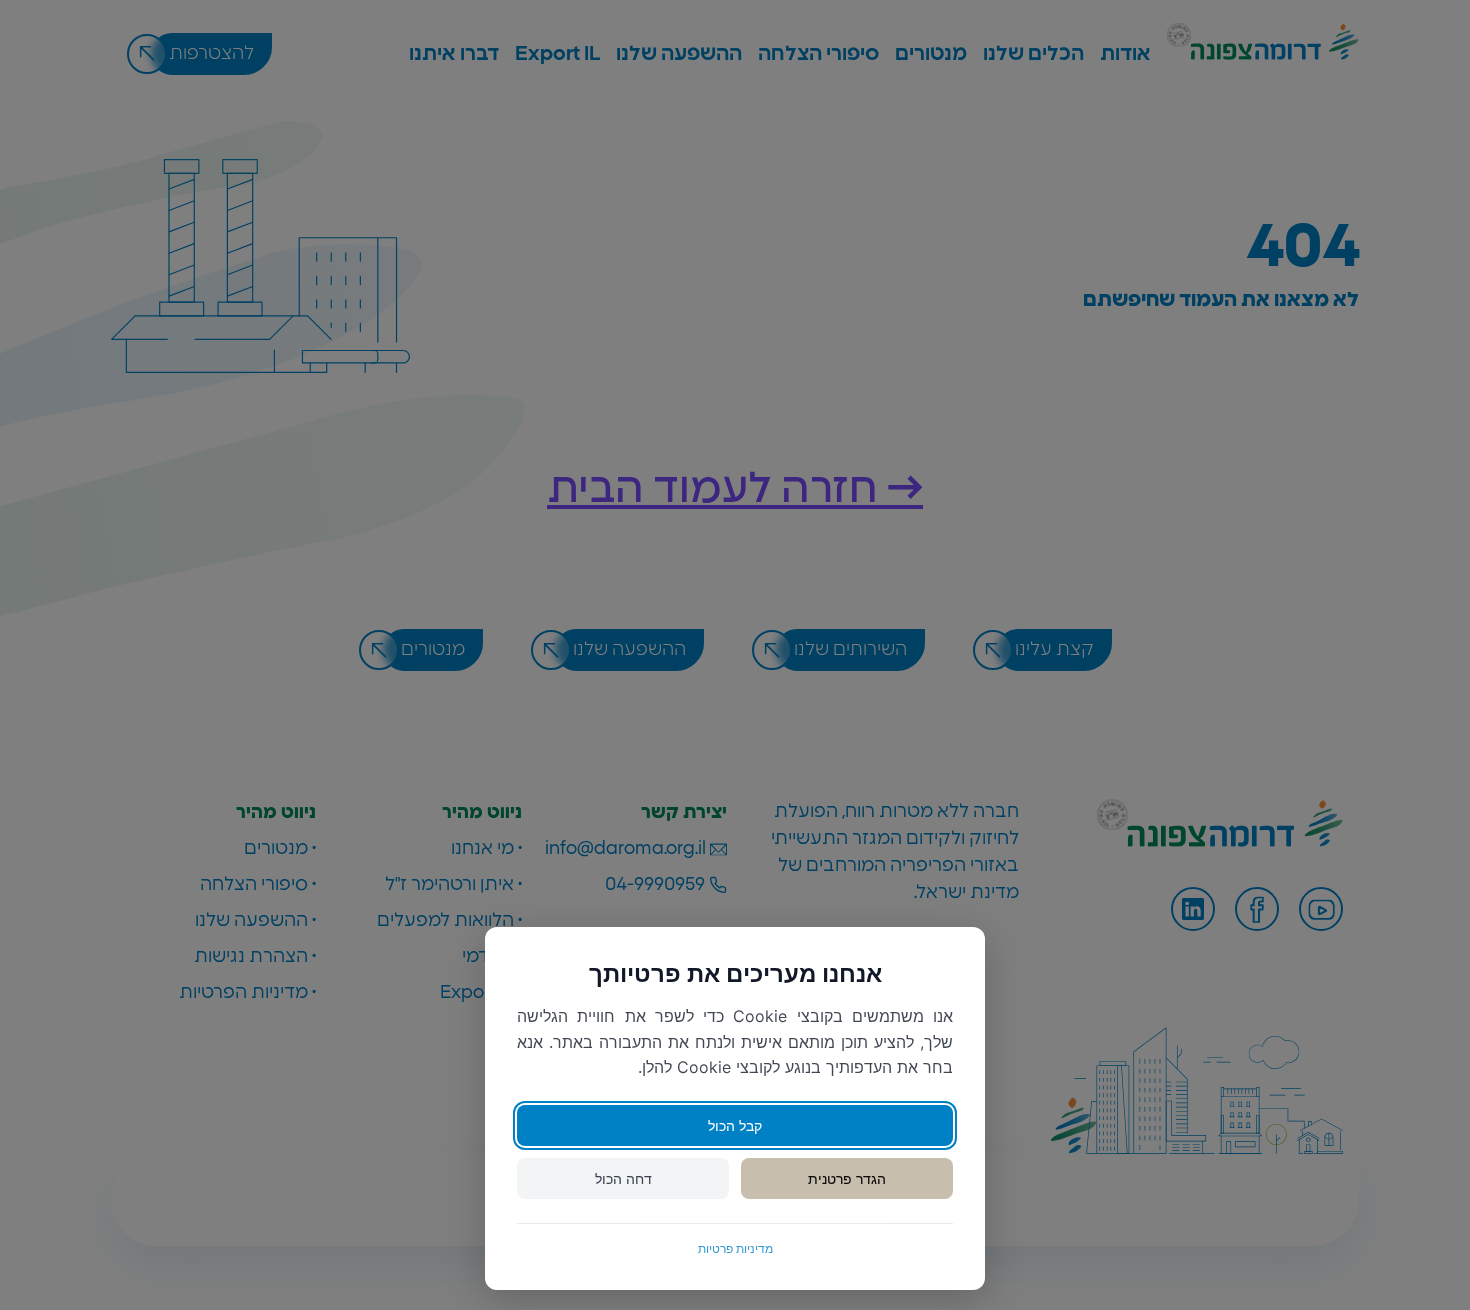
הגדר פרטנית (847, 1178)
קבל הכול (735, 1125)
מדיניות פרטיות (735, 1248)
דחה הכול (623, 1178)
